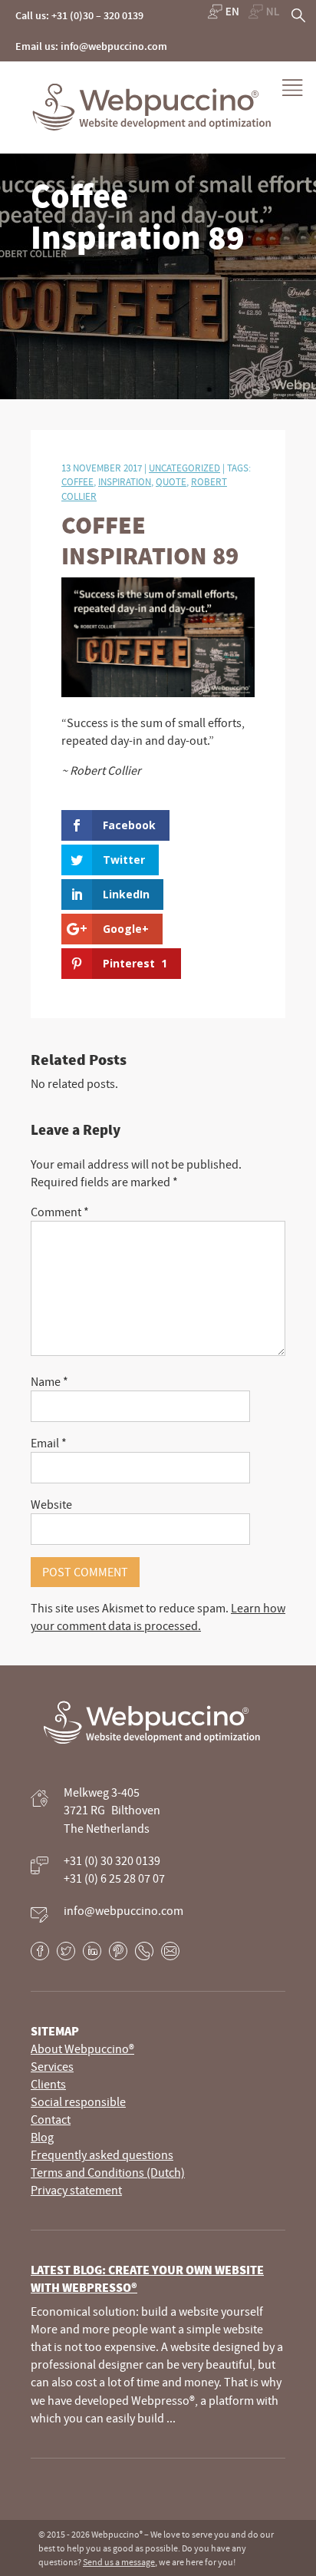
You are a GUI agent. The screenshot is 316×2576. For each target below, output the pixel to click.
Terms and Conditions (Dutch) (108, 2172)
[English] (223, 12)
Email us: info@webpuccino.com (91, 46)
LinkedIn (92, 1951)
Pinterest (118, 1951)
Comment (60, 1212)
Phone (144, 1951)
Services (52, 2066)
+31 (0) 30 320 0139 (112, 1860)
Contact (51, 2119)
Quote (171, 481)
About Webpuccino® (82, 2049)
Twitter (66, 1951)
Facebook (40, 1951)
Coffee (77, 481)
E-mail (170, 1951)
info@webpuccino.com (123, 1910)
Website (51, 1504)
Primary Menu (293, 88)
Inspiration (125, 481)
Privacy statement (76, 2190)
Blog (42, 2137)
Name (49, 1381)
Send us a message (119, 2562)
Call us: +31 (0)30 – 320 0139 (79, 15)
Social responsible (78, 2101)
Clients (48, 2084)
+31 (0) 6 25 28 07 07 (114, 1878)
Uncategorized (184, 468)
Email (49, 1443)
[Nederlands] (264, 12)
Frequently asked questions (102, 2154)
